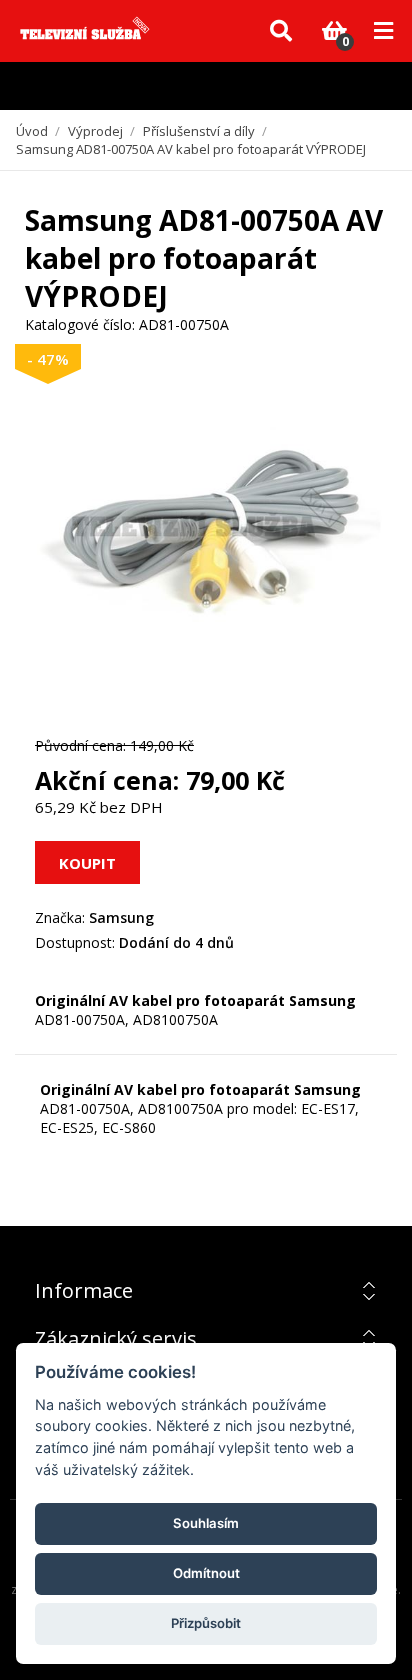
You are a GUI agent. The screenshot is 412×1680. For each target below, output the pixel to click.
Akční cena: (107, 780)
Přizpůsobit (206, 1623)
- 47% (48, 359)
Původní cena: (80, 745)
